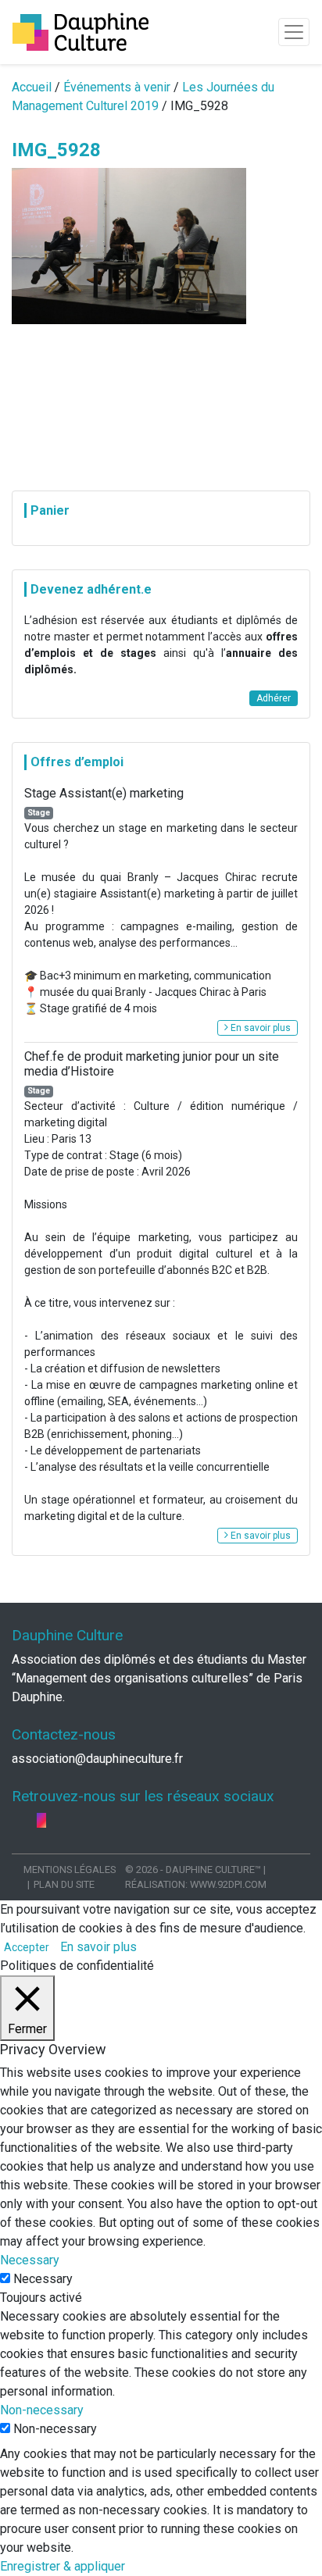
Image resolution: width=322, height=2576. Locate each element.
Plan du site (64, 1884)
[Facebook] (18, 1820)
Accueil (32, 87)
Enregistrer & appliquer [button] (63, 2566)
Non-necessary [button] (42, 2410)
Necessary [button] (30, 2260)
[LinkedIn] (30, 1820)
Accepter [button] (27, 1947)
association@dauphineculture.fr (97, 1759)
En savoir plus (259, 1028)
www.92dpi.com (228, 1884)
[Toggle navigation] (294, 32)
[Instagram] (41, 1820)
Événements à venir (117, 87)
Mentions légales (70, 1870)
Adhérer (274, 698)
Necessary (43, 2279)
